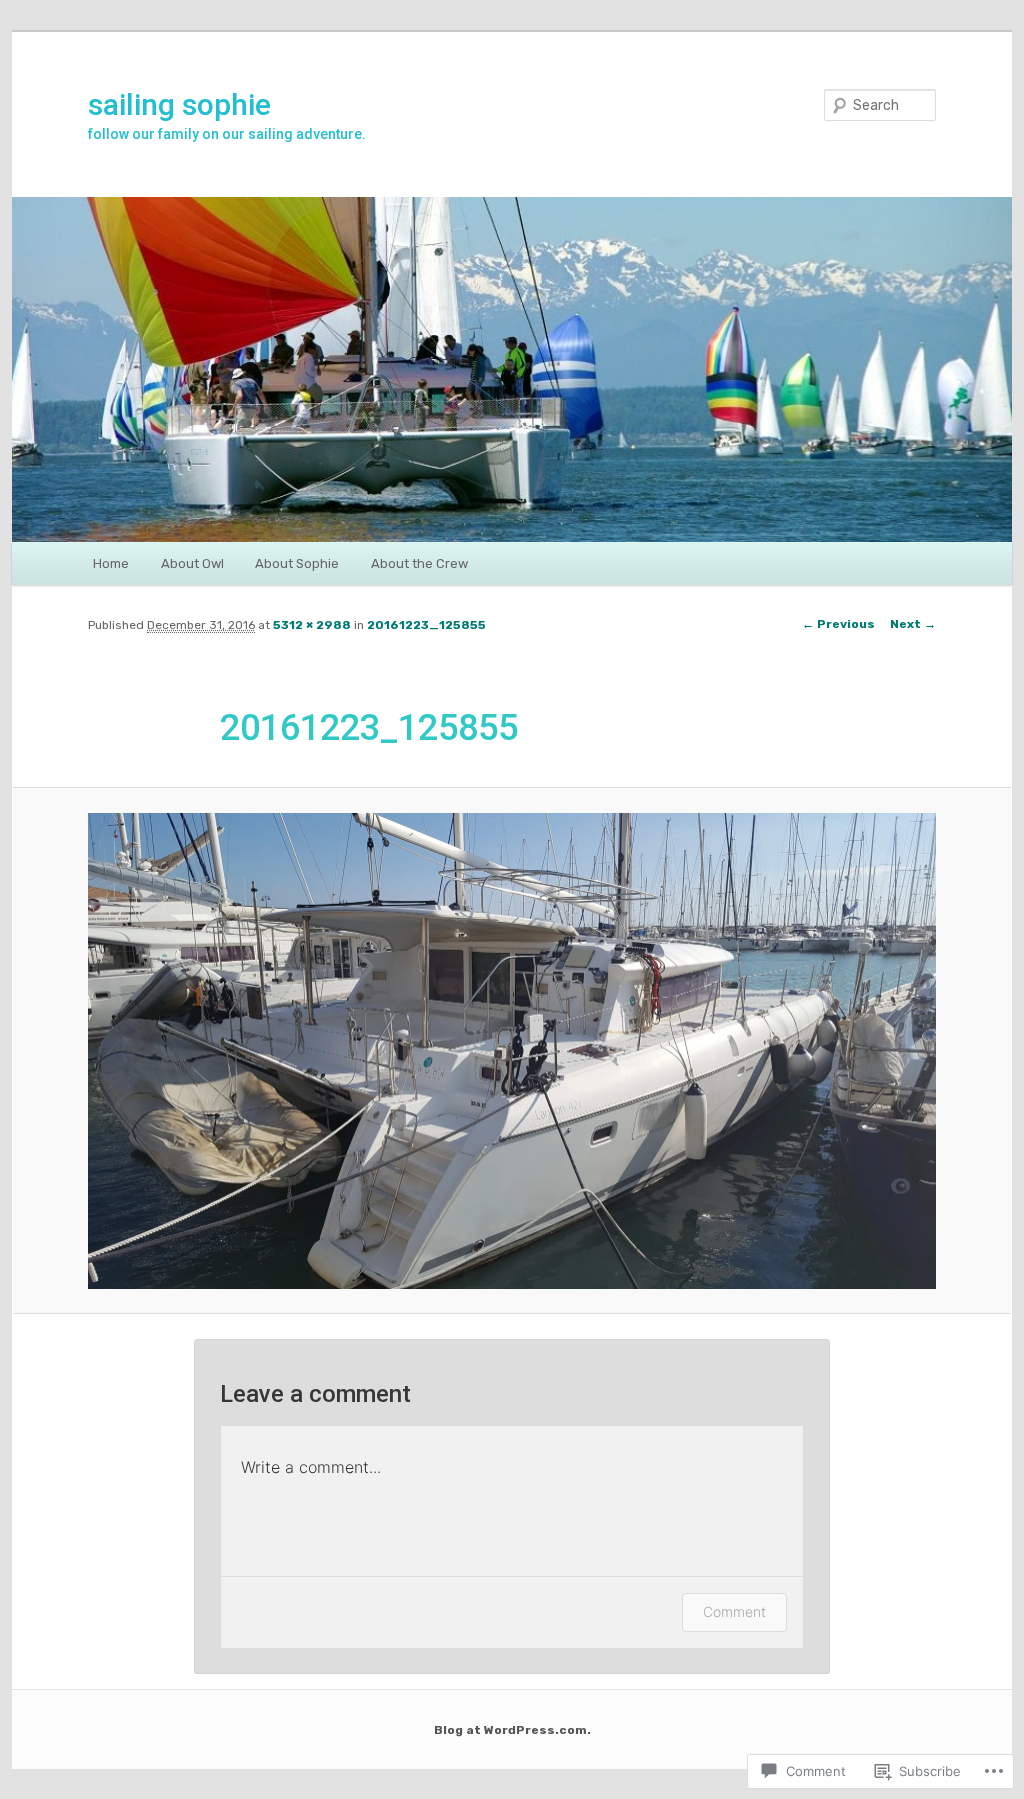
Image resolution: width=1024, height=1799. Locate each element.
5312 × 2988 (312, 625)
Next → (913, 624)
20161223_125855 (426, 625)
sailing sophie (179, 104)
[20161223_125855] (512, 1051)
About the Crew (419, 563)
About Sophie (297, 563)
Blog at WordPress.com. (512, 1730)
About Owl (192, 563)
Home (111, 563)
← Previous (838, 624)
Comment (734, 1611)
